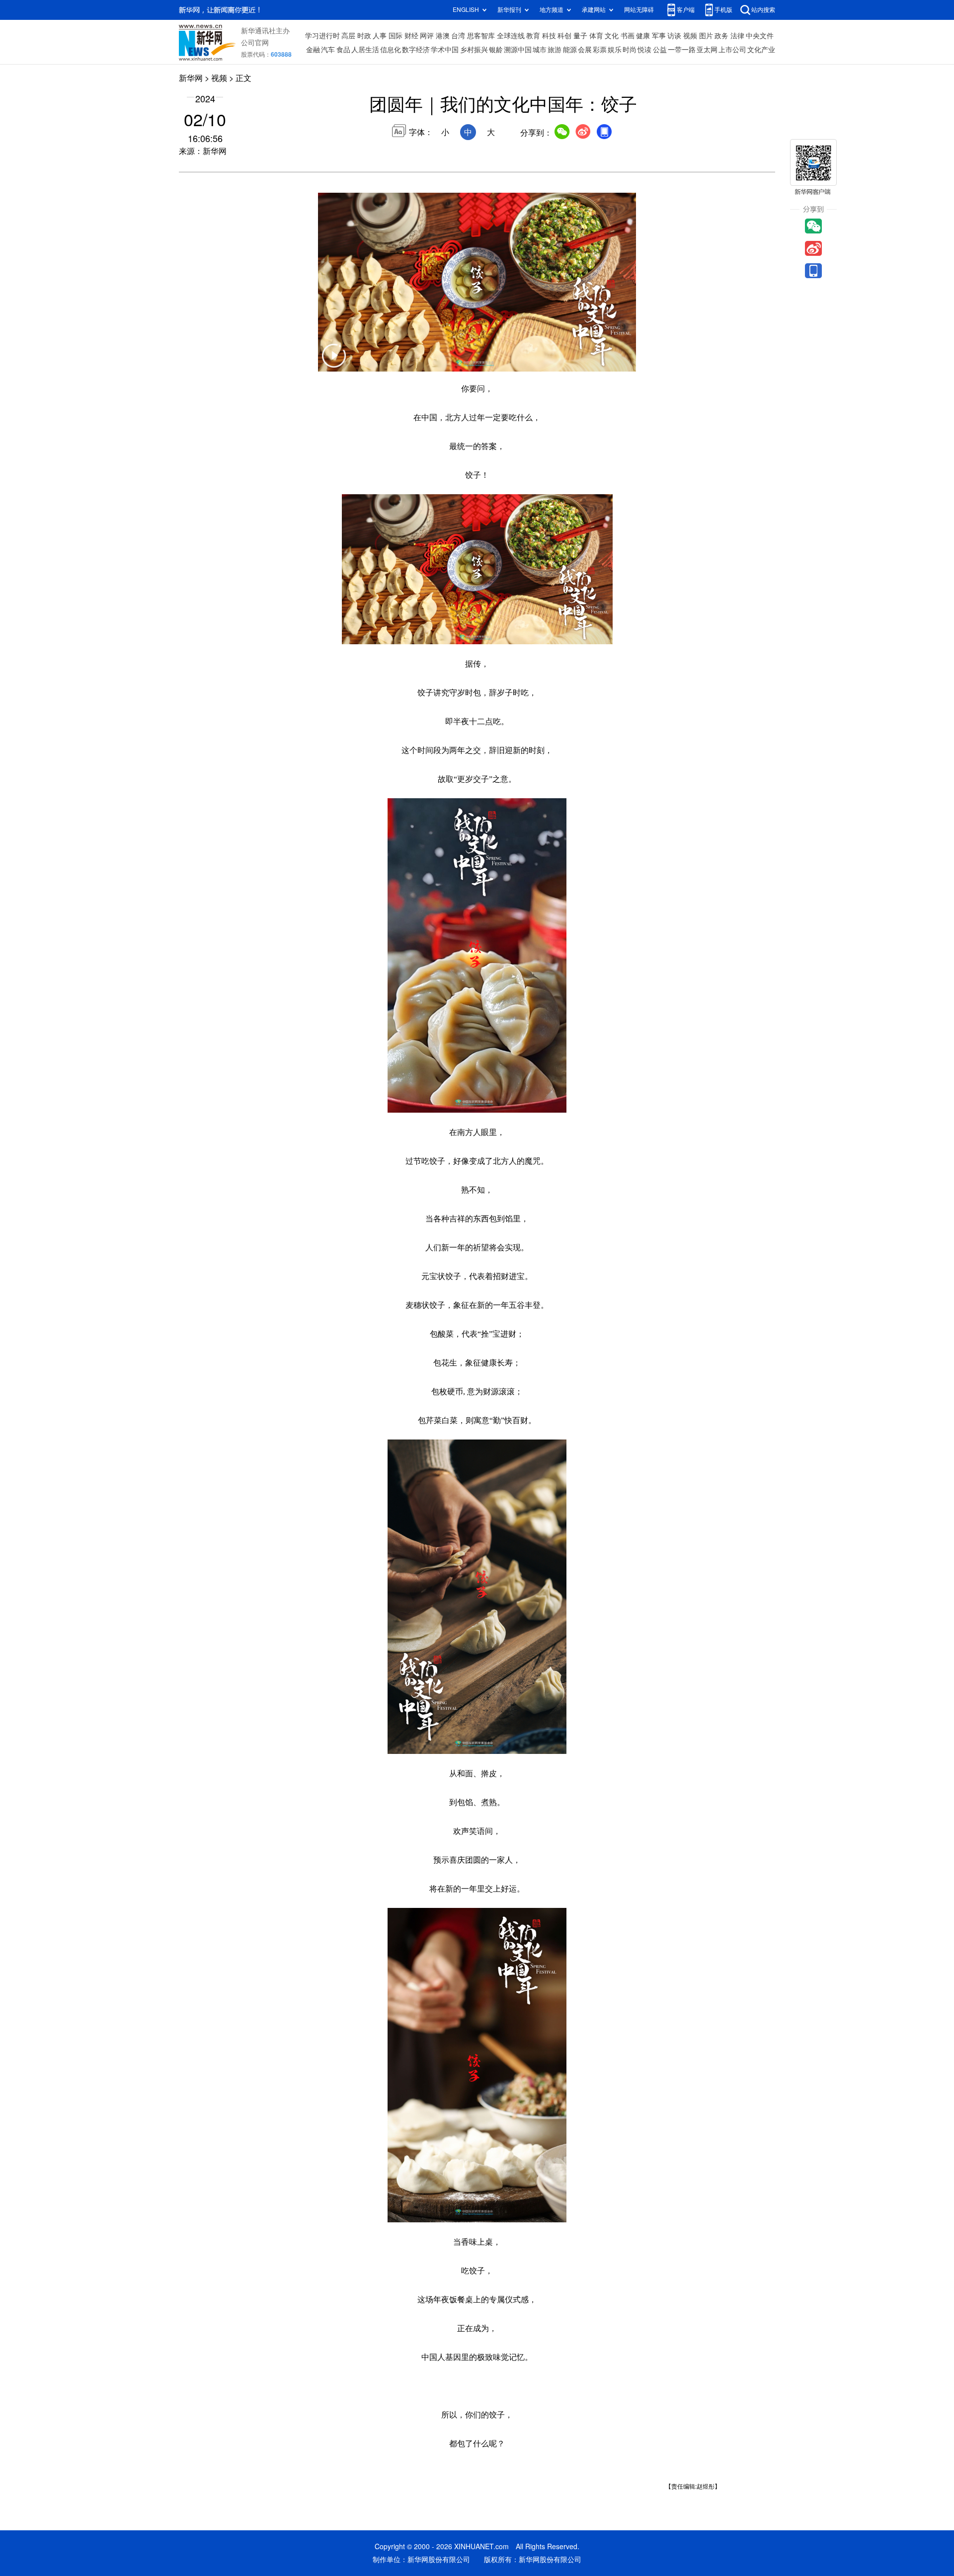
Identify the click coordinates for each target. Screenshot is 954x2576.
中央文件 (760, 36)
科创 (564, 36)
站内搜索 (763, 10)
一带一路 (682, 50)
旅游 (555, 50)
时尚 (630, 50)
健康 (643, 36)
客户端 (686, 10)
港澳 (443, 36)
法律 (737, 36)
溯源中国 (518, 50)
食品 (343, 50)
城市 (540, 50)
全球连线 (511, 36)
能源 (570, 50)
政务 (721, 36)
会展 (585, 50)
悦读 (644, 50)
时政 (364, 36)
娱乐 (615, 50)
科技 (549, 36)
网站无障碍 (639, 10)
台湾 (458, 36)
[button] (334, 362)
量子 (580, 36)
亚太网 (707, 50)
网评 (427, 36)
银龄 (496, 50)
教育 (533, 36)
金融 (313, 50)
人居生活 (365, 50)
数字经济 (416, 50)
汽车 (328, 50)
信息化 (391, 50)
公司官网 (255, 43)
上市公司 (732, 50)
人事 (380, 36)
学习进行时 (322, 36)
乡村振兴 (474, 50)
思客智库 (481, 36)
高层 (348, 36)
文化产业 (761, 50)
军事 (659, 36)
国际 (396, 36)
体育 (596, 36)
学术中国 (445, 50)
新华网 (191, 78)
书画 (628, 36)
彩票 (600, 50)
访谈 (674, 36)
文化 (612, 36)
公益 (660, 50)
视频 (690, 36)
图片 (706, 36)
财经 (411, 36)
